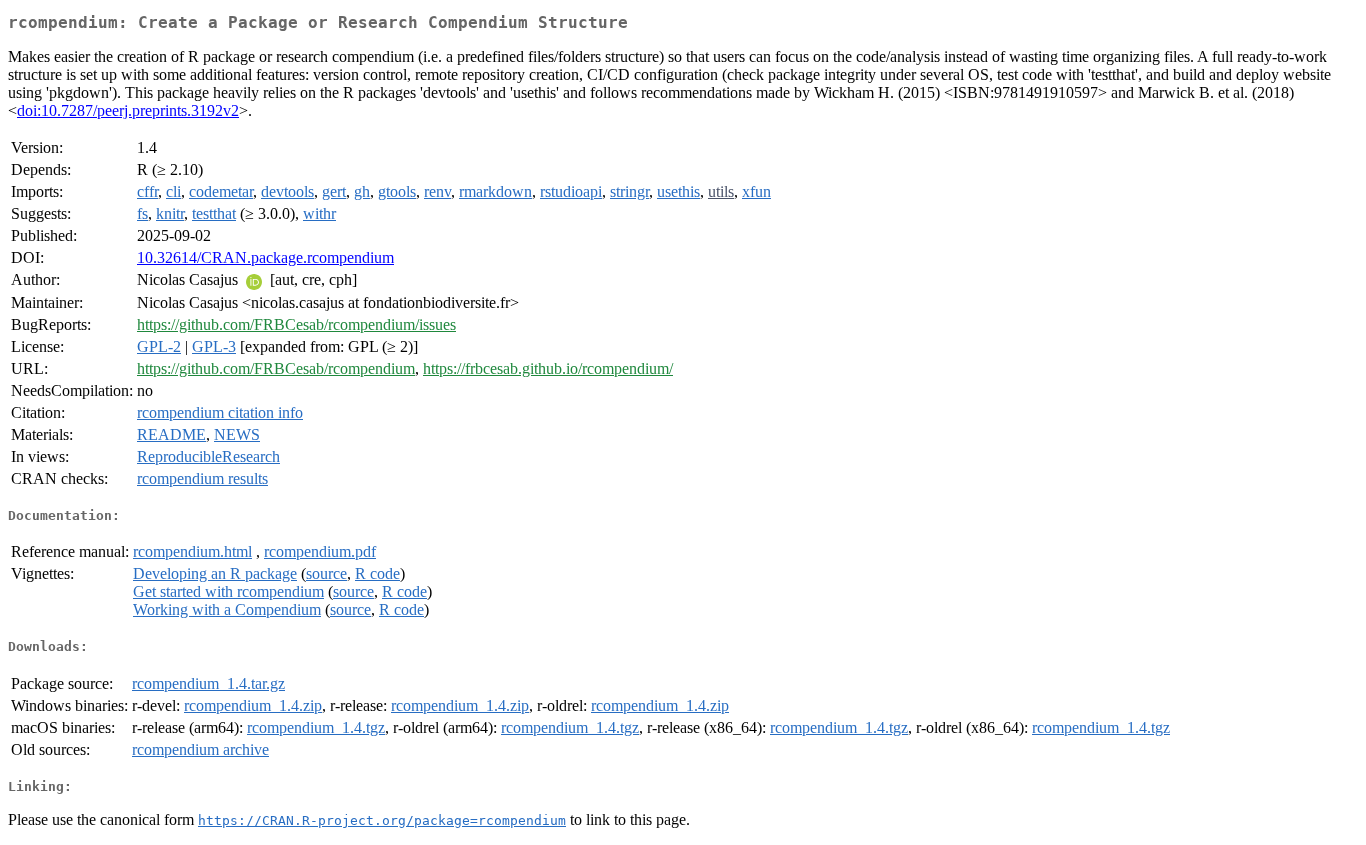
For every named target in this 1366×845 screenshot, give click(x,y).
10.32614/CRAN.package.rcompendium (265, 257)
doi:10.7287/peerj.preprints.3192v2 (128, 110)
